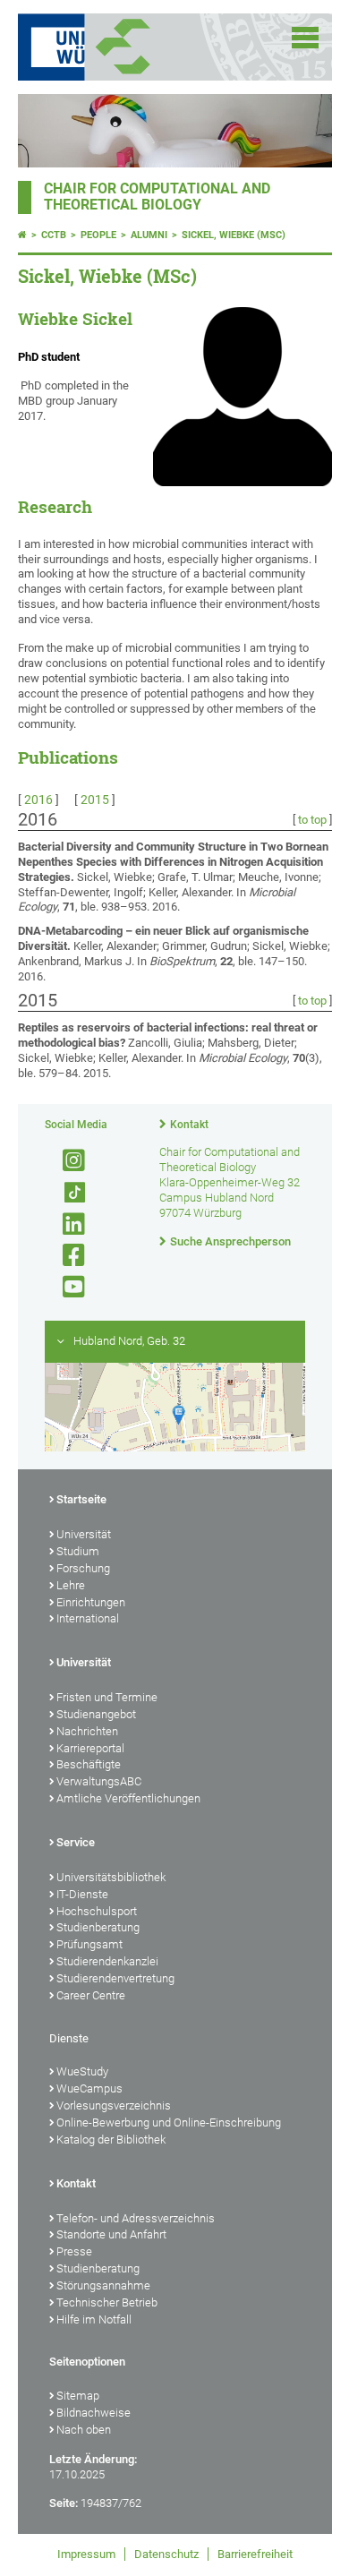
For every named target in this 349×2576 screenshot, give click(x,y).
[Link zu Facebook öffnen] (66, 1256)
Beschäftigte (89, 1764)
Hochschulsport (97, 1911)
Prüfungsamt (89, 1944)
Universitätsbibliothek (111, 1877)
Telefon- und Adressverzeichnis (136, 2218)
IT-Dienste (82, 1894)
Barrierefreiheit (255, 2554)
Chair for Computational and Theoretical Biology (157, 197)
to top (312, 820)
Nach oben (84, 2430)
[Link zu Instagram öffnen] (66, 1161)
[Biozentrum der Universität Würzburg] (145, 47)
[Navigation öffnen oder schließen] (305, 38)
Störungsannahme (103, 2285)
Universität (84, 1534)
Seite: (64, 2503)
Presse (74, 2251)
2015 (95, 800)
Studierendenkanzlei (107, 1961)
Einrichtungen (91, 1602)
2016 (38, 800)
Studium (78, 1551)
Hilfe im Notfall (94, 2319)
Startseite (81, 1499)
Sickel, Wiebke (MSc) (234, 235)
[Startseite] (22, 235)
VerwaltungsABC (99, 1781)
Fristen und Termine (107, 1697)
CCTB (54, 235)
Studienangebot (96, 1714)
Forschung (83, 1568)
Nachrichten (87, 1731)
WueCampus (89, 2088)
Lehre (71, 1585)
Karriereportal (90, 1748)
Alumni (149, 235)
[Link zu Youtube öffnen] (66, 1287)
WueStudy (82, 2071)
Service (76, 1842)
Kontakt (189, 1125)
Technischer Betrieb (107, 2302)
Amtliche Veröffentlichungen (128, 1798)
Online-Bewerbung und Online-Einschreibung (169, 2122)
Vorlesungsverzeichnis (114, 2105)
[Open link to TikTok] (66, 1193)
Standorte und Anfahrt (111, 2234)
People (98, 235)
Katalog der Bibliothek (111, 2140)
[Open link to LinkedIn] (66, 1224)
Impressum (86, 2554)
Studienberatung (98, 1927)
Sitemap (78, 2396)
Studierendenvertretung (115, 1978)
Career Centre (91, 1995)
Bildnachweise (94, 2413)
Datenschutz (166, 2554)
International (88, 1618)
